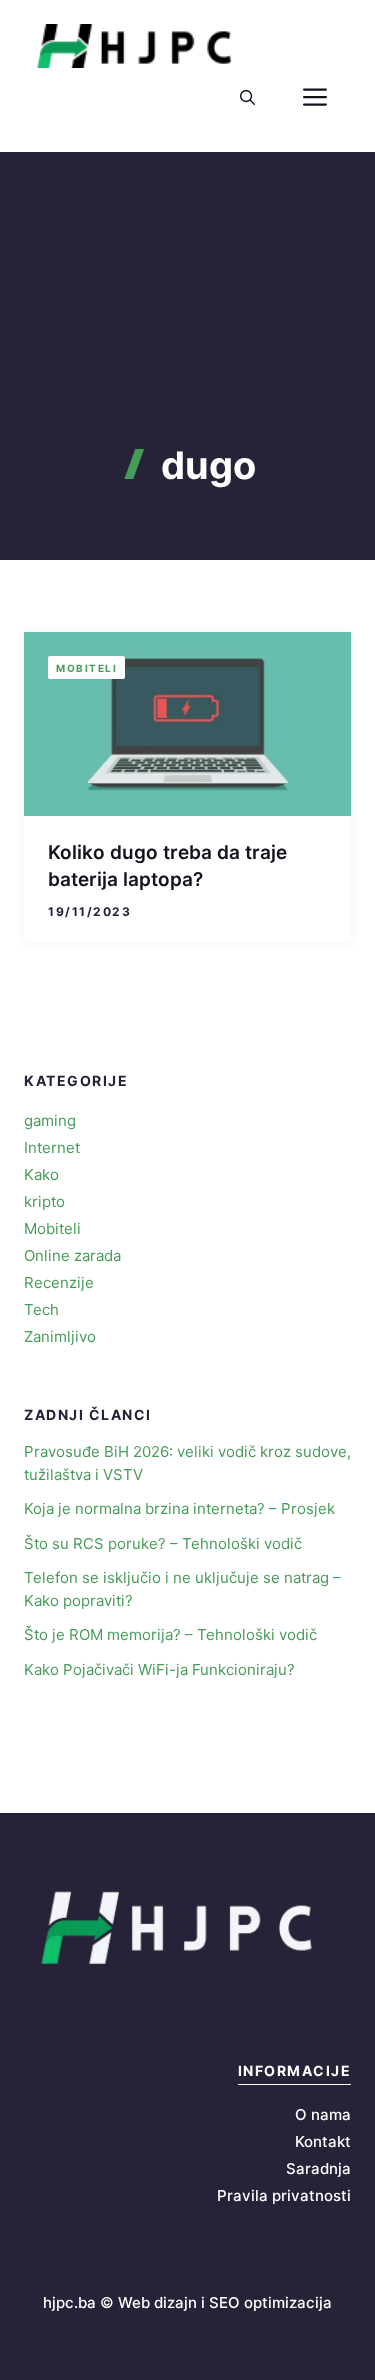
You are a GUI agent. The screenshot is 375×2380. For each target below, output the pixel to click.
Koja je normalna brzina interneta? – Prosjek (179, 1508)
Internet (52, 1147)
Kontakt (323, 2141)
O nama (323, 2114)
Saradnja (318, 2168)
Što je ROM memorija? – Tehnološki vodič (170, 1634)
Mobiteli (86, 668)
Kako (41, 1174)
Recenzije (59, 1282)
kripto (44, 1201)
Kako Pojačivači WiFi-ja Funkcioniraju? (159, 1669)
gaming (50, 1120)
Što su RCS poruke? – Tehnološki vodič (163, 1543)
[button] (247, 98)
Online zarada (72, 1255)
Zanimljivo (60, 1336)
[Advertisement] (187, 333)
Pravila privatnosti (284, 2195)
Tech (41, 1309)
